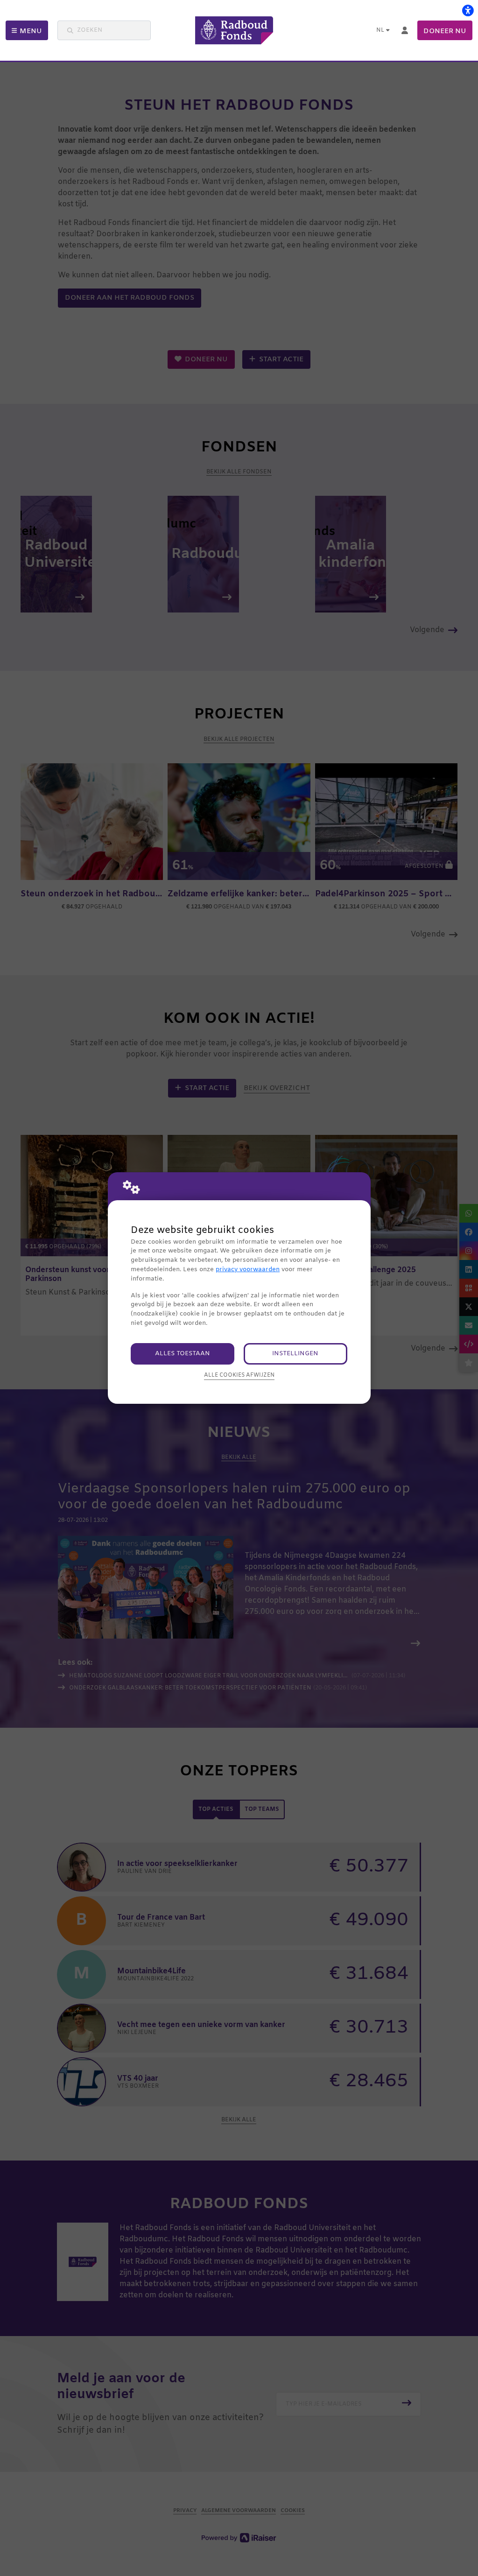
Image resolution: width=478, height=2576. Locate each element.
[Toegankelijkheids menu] (468, 10)
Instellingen (295, 1354)
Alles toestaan (183, 1354)
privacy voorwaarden (248, 1270)
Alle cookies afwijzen (239, 1375)
